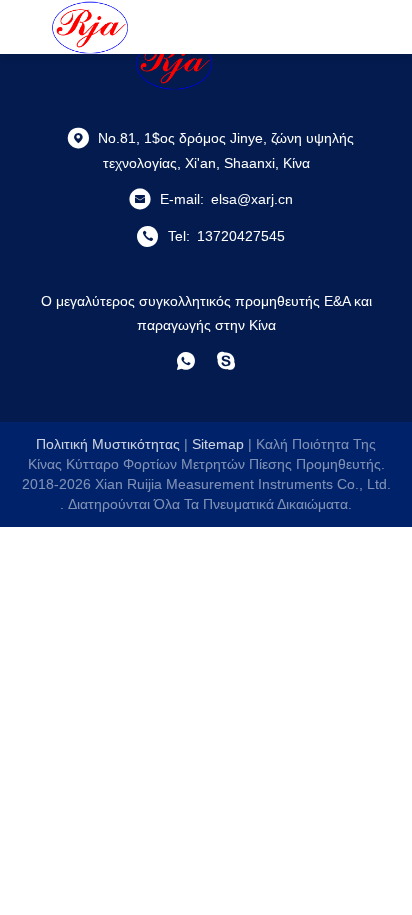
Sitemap (218, 444)
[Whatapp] (186, 361)
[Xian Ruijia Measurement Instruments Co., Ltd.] (90, 27)
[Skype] (226, 361)
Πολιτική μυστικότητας (108, 444)
